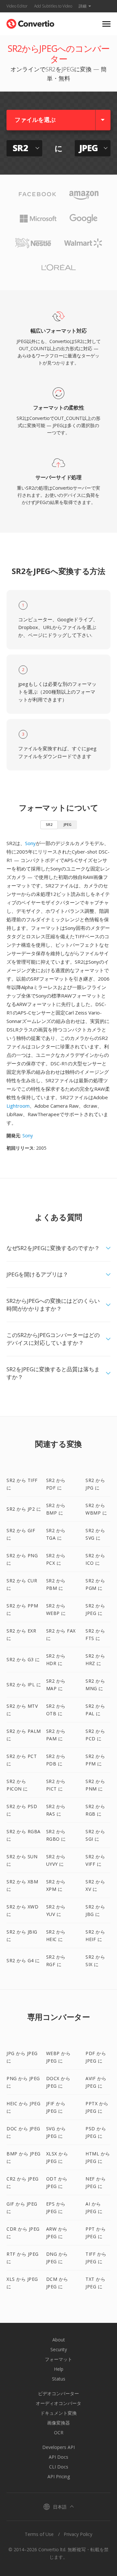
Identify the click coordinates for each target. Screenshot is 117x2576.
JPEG (67, 824)
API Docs (58, 2457)
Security (59, 2349)
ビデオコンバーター (58, 2393)
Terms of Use (39, 2534)
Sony (30, 843)
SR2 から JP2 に (24, 1509)
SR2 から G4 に (23, 1960)
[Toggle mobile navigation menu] (106, 24)
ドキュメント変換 (58, 2413)
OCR (59, 2432)
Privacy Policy (78, 2534)
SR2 (49, 824)
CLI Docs (59, 2467)
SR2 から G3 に (23, 1659)
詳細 (83, 6)
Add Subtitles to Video (53, 6)
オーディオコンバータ (58, 2403)
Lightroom (18, 1106)
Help (59, 2369)
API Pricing (59, 2476)
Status (59, 2379)
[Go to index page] (30, 22)
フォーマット (58, 2359)
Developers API (58, 2447)
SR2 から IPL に (24, 1684)
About (59, 2340)
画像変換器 (58, 2423)
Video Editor (17, 6)
